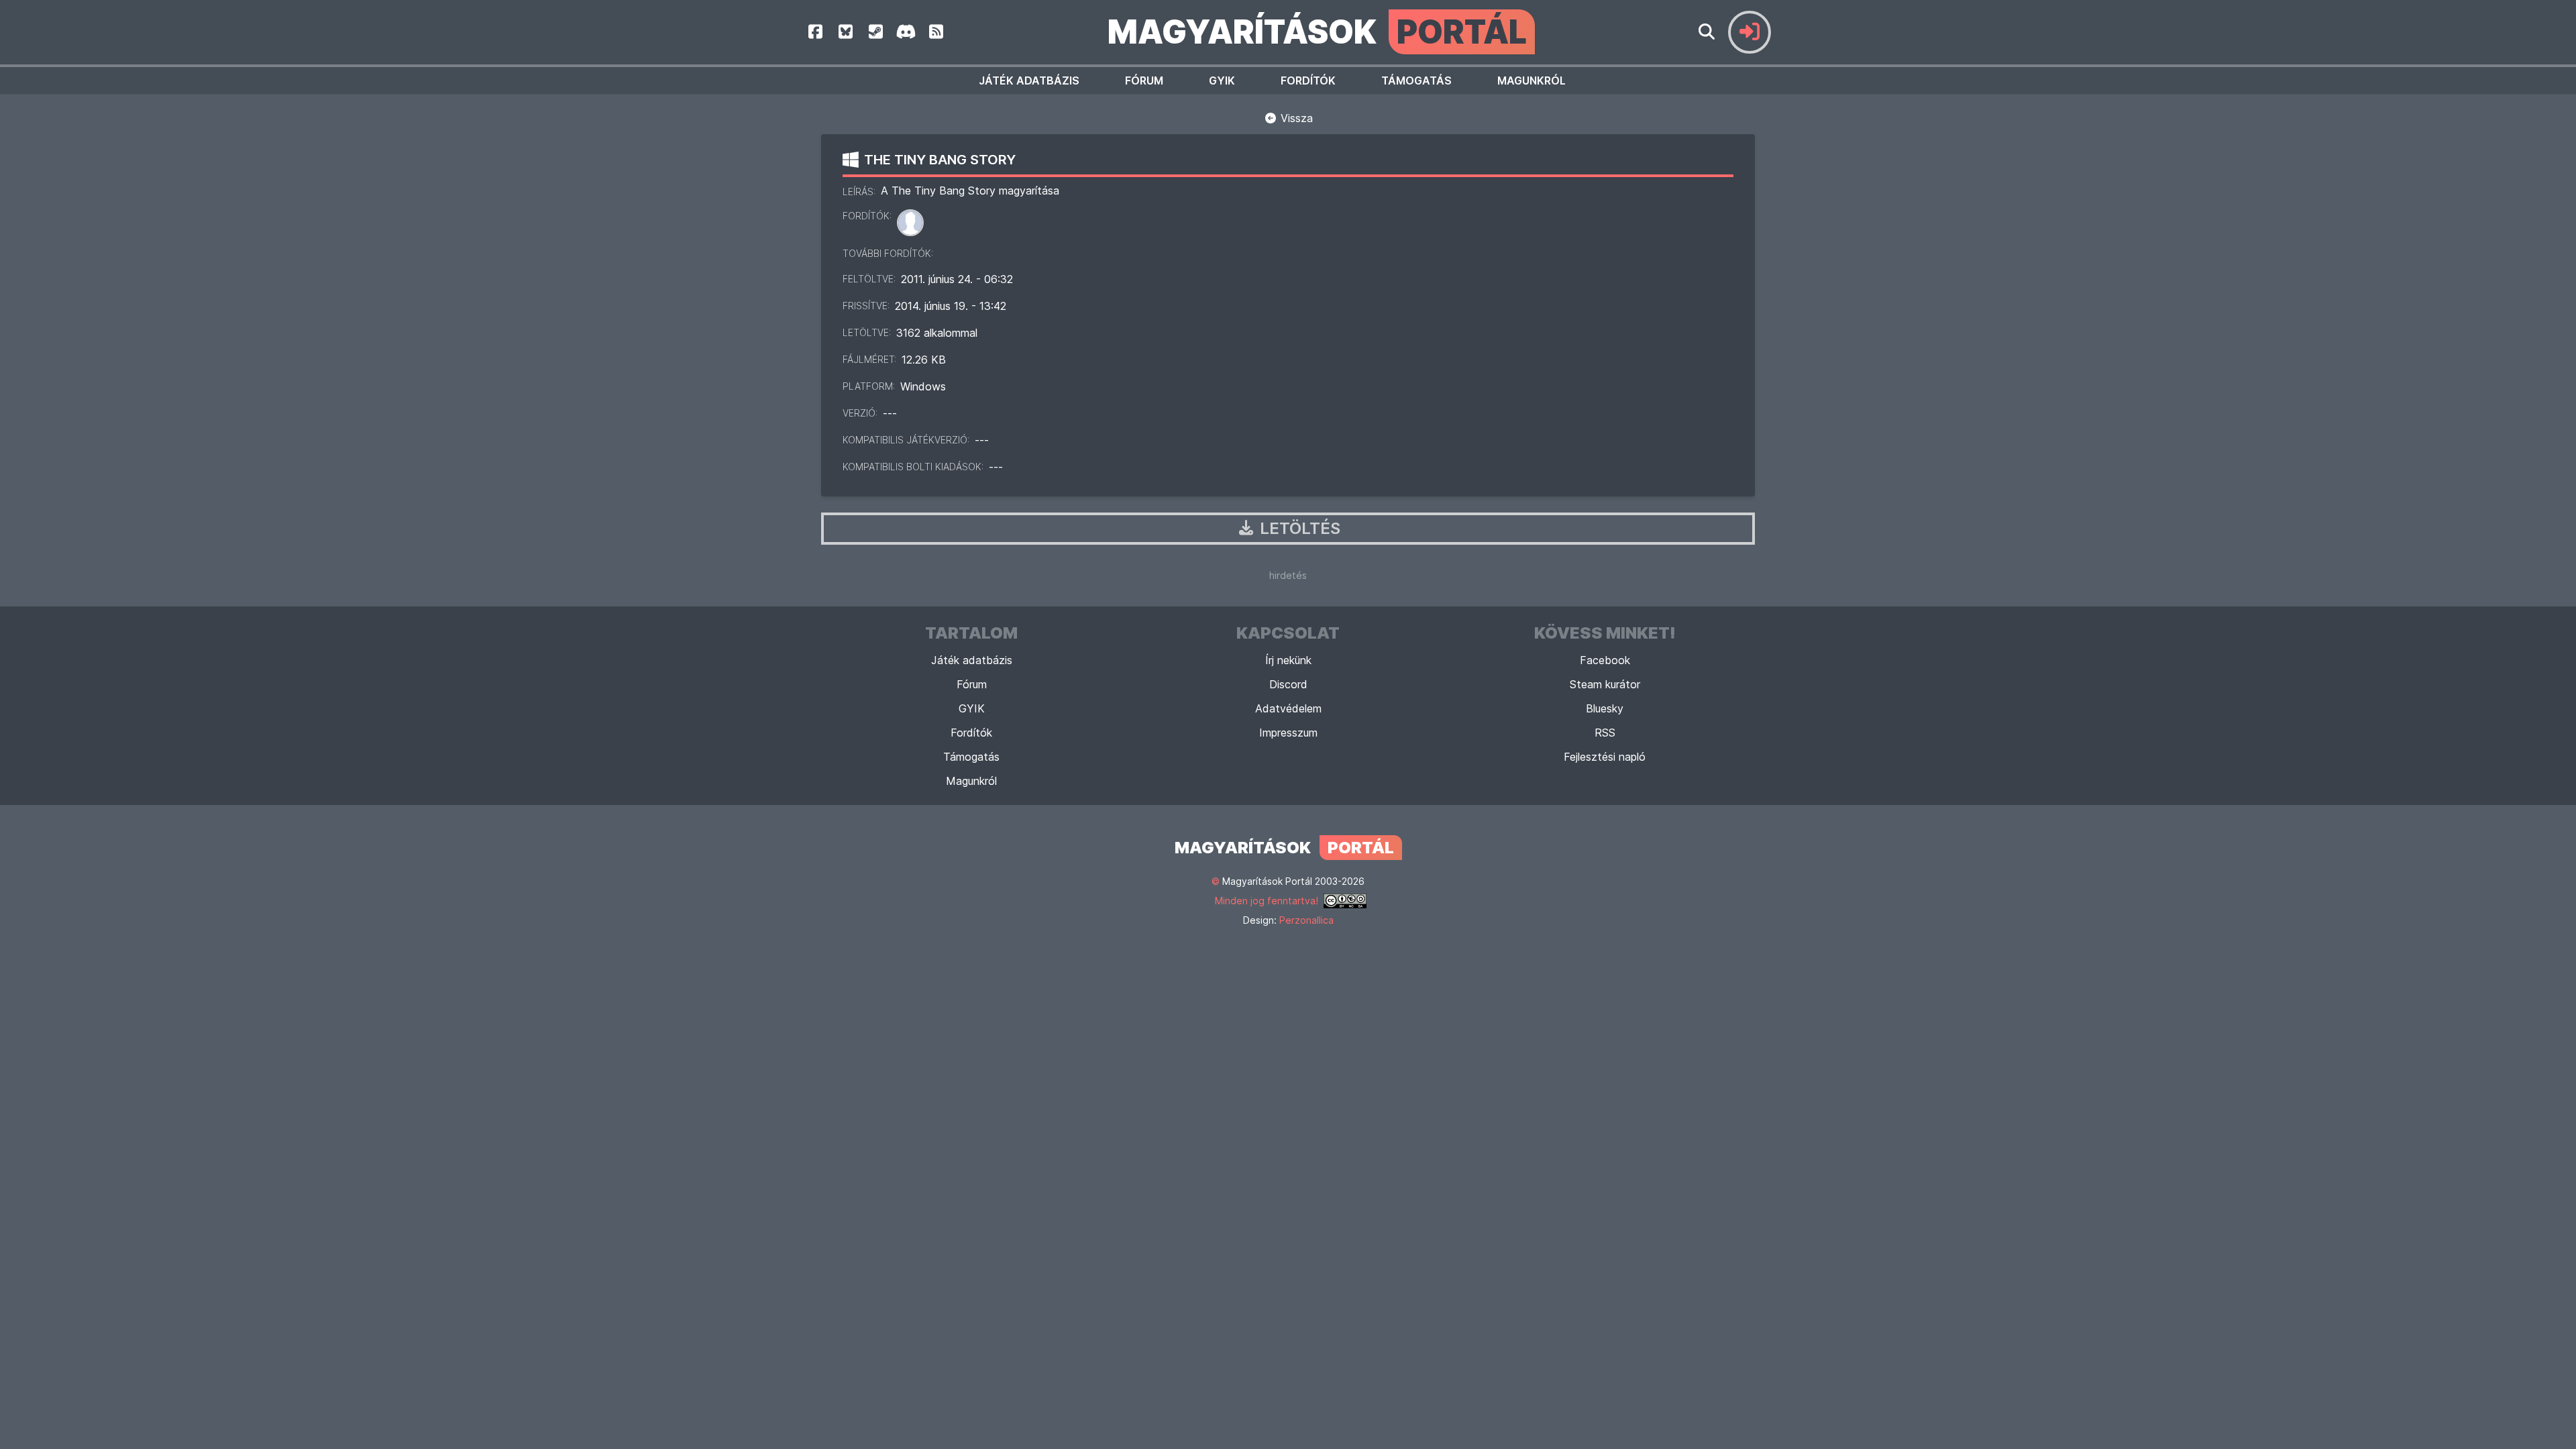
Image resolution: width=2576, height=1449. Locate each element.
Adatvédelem (1288, 708)
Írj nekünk (1288, 660)
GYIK (1222, 80)
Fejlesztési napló (1605, 757)
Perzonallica (1306, 920)
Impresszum (1288, 733)
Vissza (1295, 118)
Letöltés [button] (1298, 528)
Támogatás (1416, 80)
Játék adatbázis (1029, 80)
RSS (1605, 733)
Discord (1288, 684)
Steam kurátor (1605, 684)
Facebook (1605, 660)
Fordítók (1308, 80)
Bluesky (1605, 708)
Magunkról (1532, 80)
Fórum (1144, 80)
